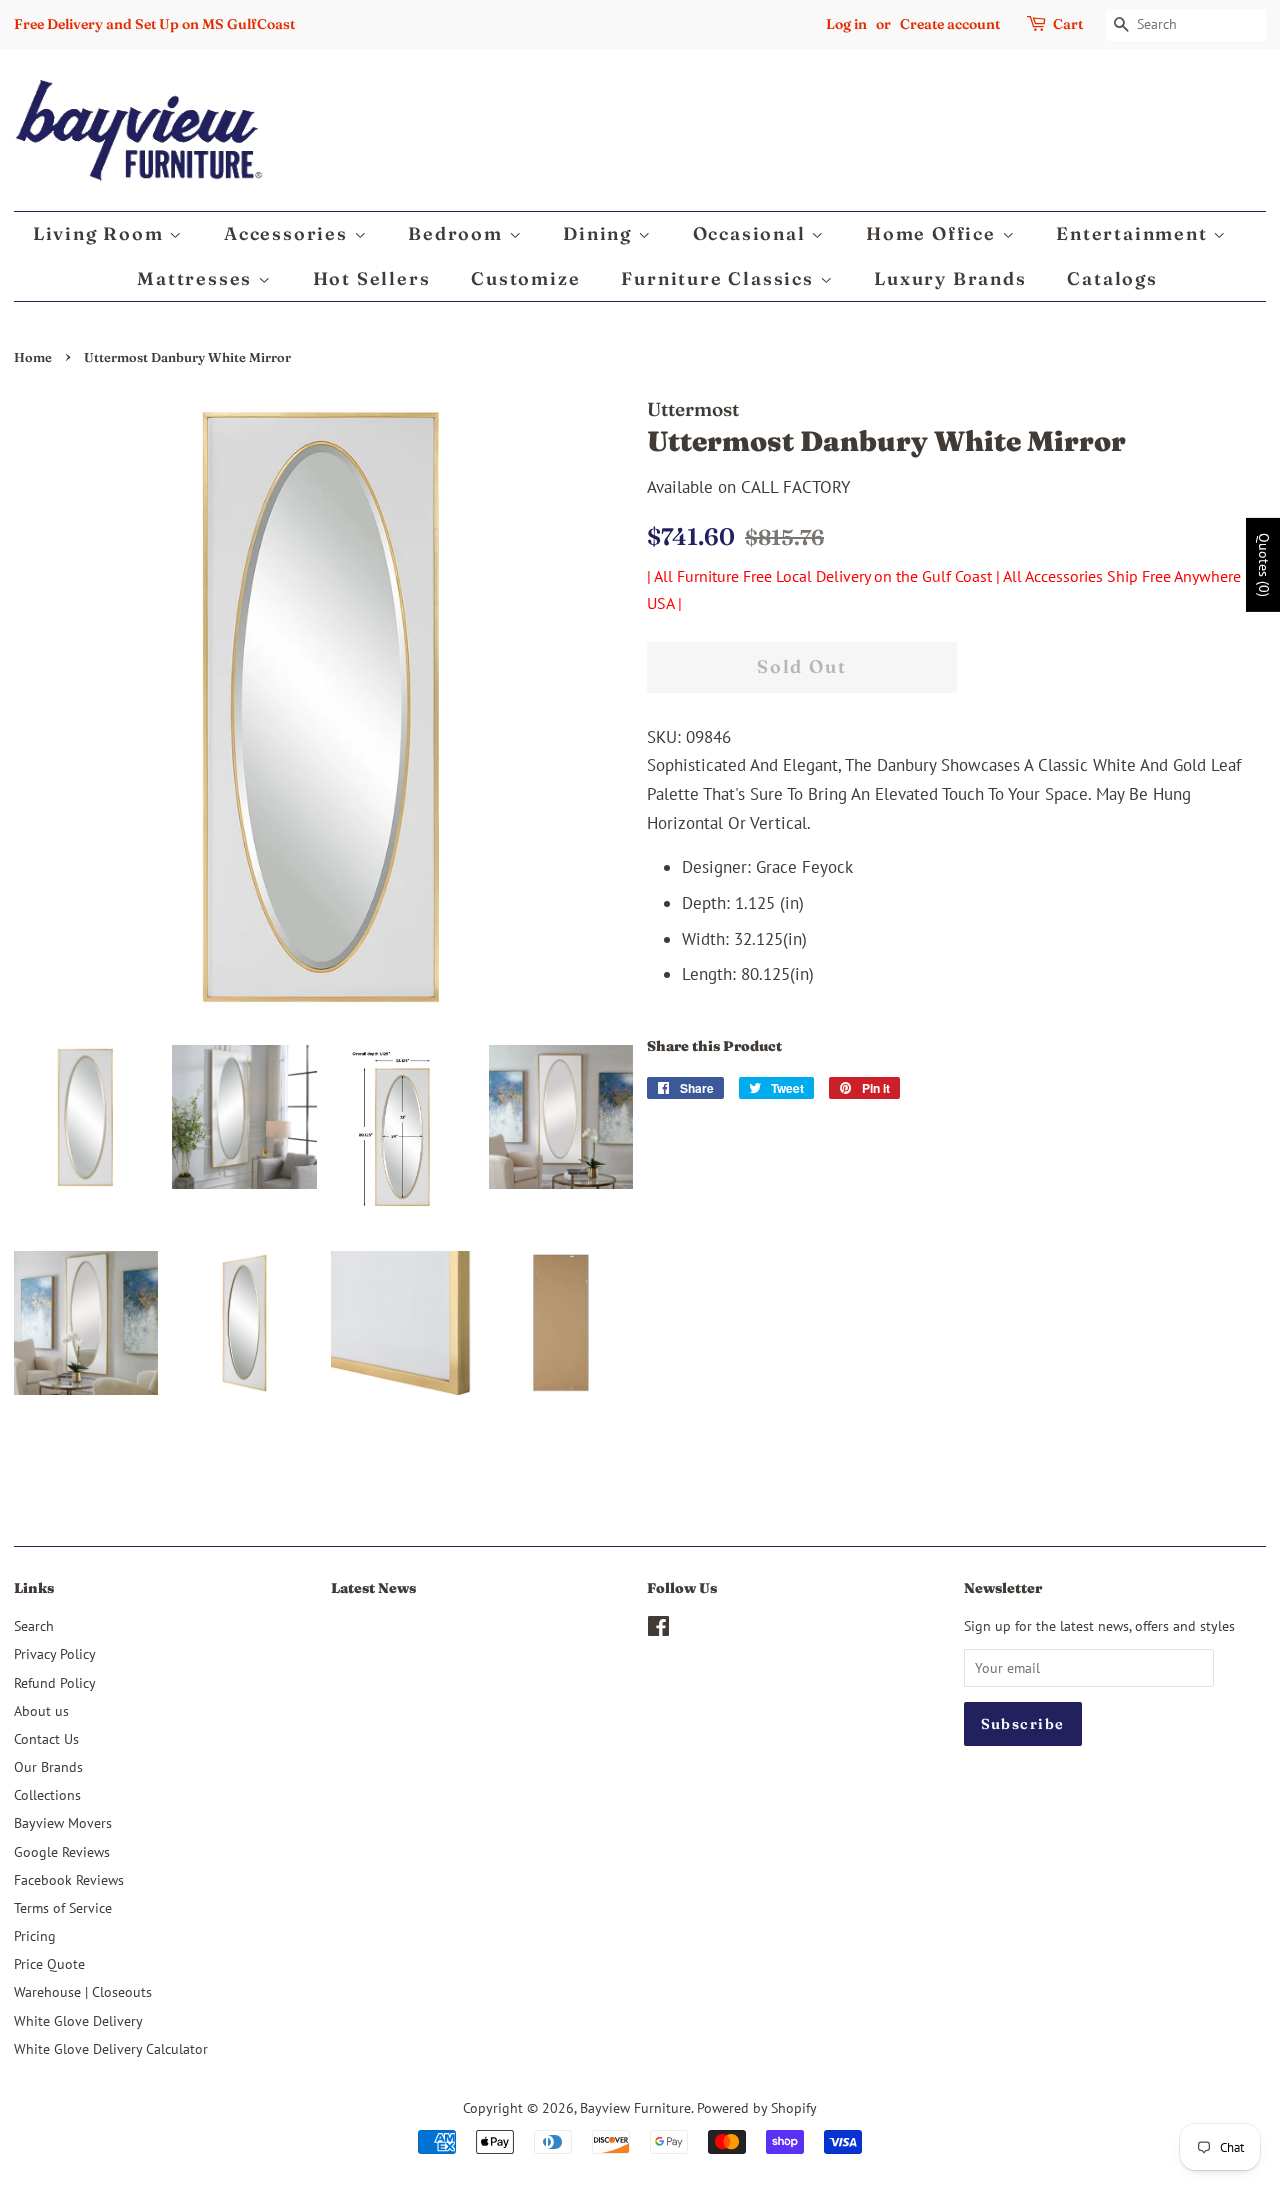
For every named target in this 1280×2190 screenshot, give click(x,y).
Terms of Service (63, 1907)
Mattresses (197, 278)
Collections (47, 1794)
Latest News (373, 1588)
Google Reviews (62, 1851)
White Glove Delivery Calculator (111, 2048)
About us (41, 1710)
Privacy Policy (55, 1653)
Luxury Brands (950, 278)
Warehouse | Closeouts (83, 1991)
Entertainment (1134, 233)
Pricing (35, 1935)
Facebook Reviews (69, 1879)
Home (33, 357)
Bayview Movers (63, 1822)
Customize (525, 278)
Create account (950, 24)
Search (34, 1625)
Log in (846, 24)
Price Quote (49, 1963)
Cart (1068, 24)
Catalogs (1112, 278)
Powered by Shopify (757, 2107)
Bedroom (458, 233)
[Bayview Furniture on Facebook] (658, 1629)
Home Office (934, 233)
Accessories (289, 233)
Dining (600, 233)
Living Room (101, 233)
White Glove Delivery (78, 2020)
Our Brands (48, 1766)
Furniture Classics (720, 278)
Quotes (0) (1264, 564)
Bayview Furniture (635, 2107)
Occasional (752, 233)
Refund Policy (55, 1682)
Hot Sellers (372, 278)
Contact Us (46, 1738)
